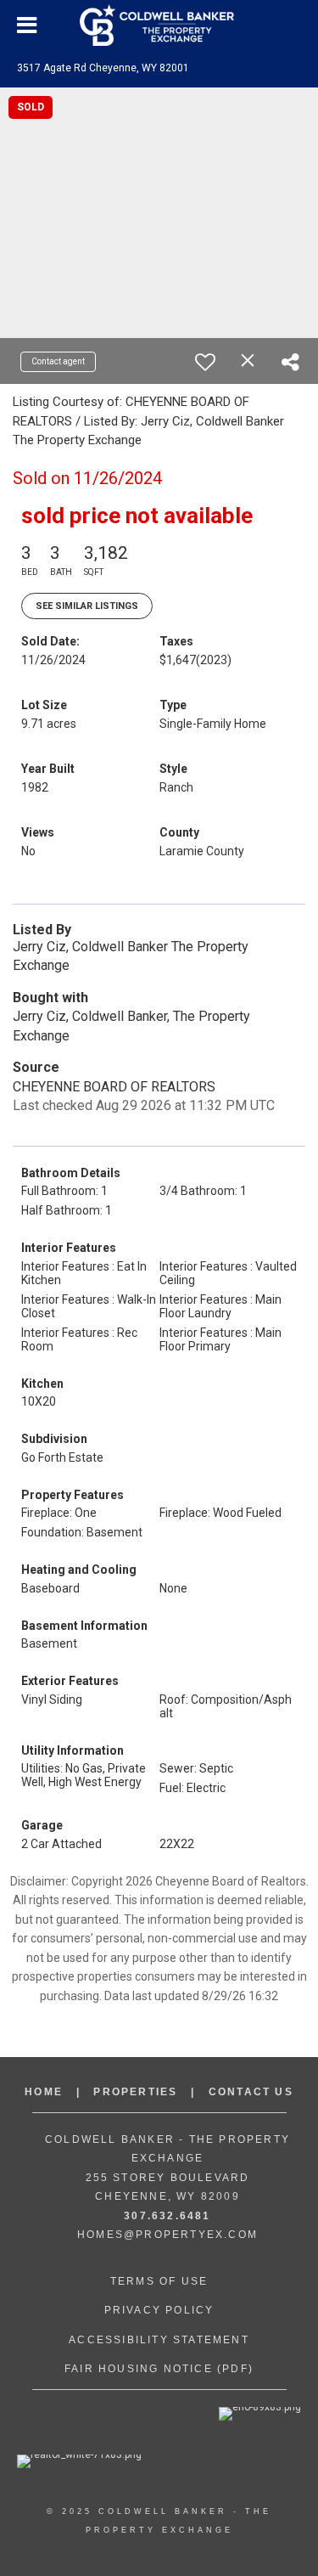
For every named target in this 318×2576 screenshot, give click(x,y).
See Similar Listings (87, 606)
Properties (135, 2092)
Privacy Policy (159, 2310)
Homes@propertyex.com (167, 2235)
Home (44, 2092)
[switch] (205, 362)
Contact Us (251, 2092)
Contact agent (58, 361)
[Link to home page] (159, 25)
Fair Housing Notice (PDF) (159, 2369)
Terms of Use (159, 2281)
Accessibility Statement (159, 2340)
